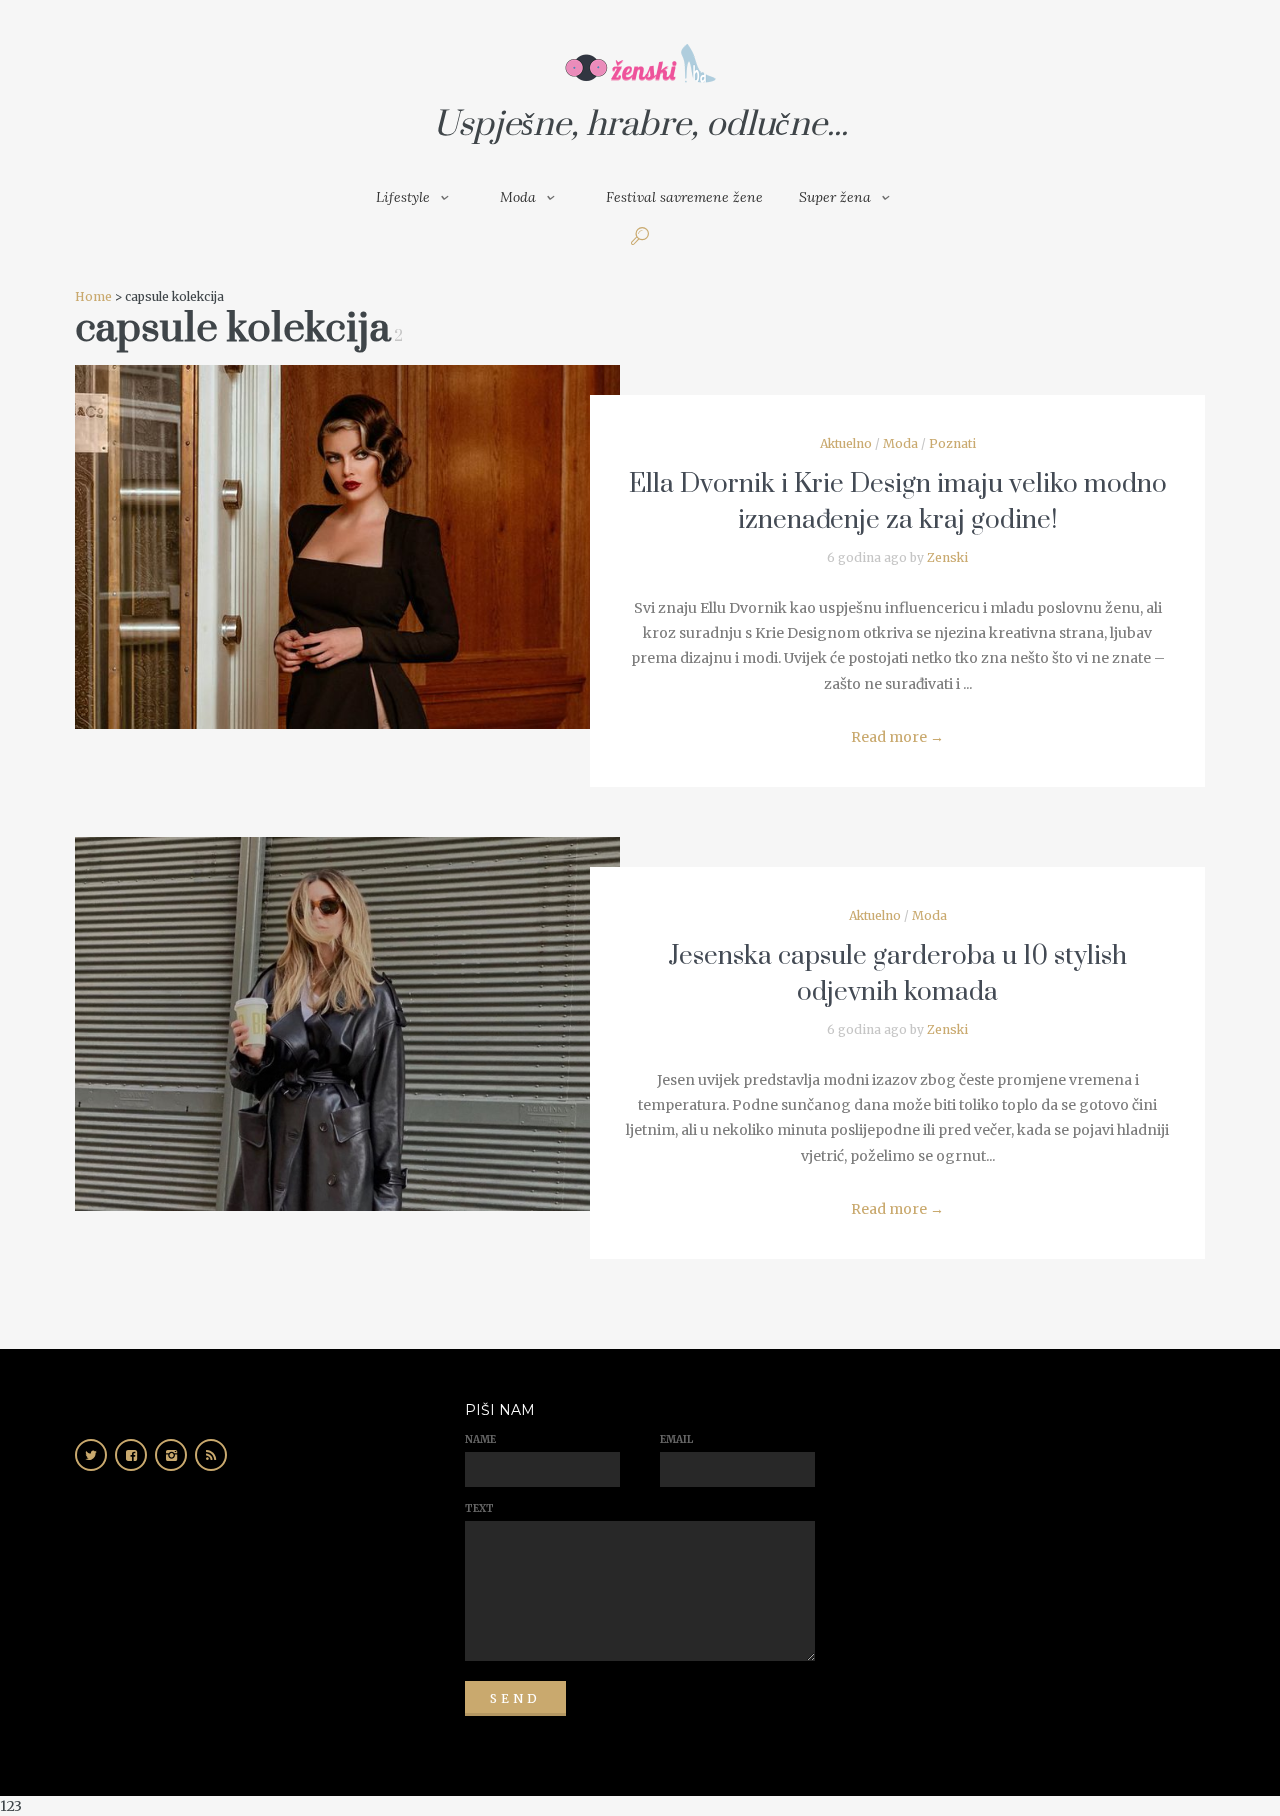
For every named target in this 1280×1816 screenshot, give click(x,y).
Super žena (835, 197)
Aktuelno (846, 443)
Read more (897, 737)
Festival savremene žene (684, 197)
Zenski (947, 557)
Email (676, 1439)
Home (93, 296)
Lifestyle (403, 197)
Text (479, 1508)
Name (480, 1439)
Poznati (952, 443)
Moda (518, 197)
